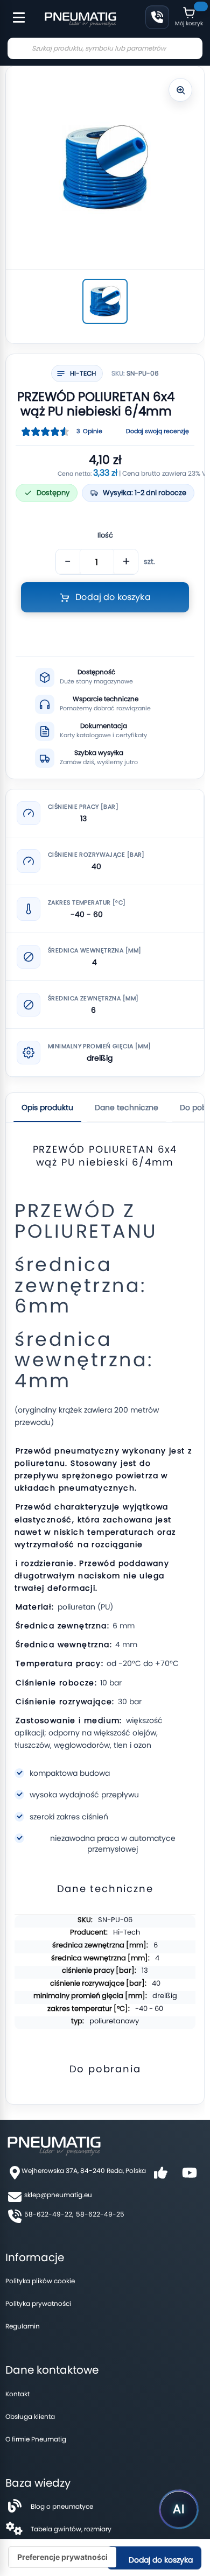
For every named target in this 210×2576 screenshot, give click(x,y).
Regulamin (23, 2326)
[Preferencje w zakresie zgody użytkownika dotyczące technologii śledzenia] (62, 2557)
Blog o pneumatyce (62, 2506)
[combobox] (105, 48)
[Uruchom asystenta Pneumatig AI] (179, 2509)
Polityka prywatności (38, 2303)
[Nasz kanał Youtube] (190, 2176)
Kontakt (17, 2394)
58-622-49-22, (49, 2214)
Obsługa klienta (30, 2416)
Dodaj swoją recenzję (157, 431)
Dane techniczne (127, 1107)
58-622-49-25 (100, 2214)
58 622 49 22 (157, 17)
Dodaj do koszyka (160, 2560)
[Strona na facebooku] (160, 2176)
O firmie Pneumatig (36, 2439)
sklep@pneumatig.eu (58, 2195)
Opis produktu (47, 1107)
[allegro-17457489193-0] (105, 301)
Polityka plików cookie (40, 2281)
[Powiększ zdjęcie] (180, 90)
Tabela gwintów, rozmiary (71, 2529)
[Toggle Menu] (14, 12)
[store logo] (80, 18)
